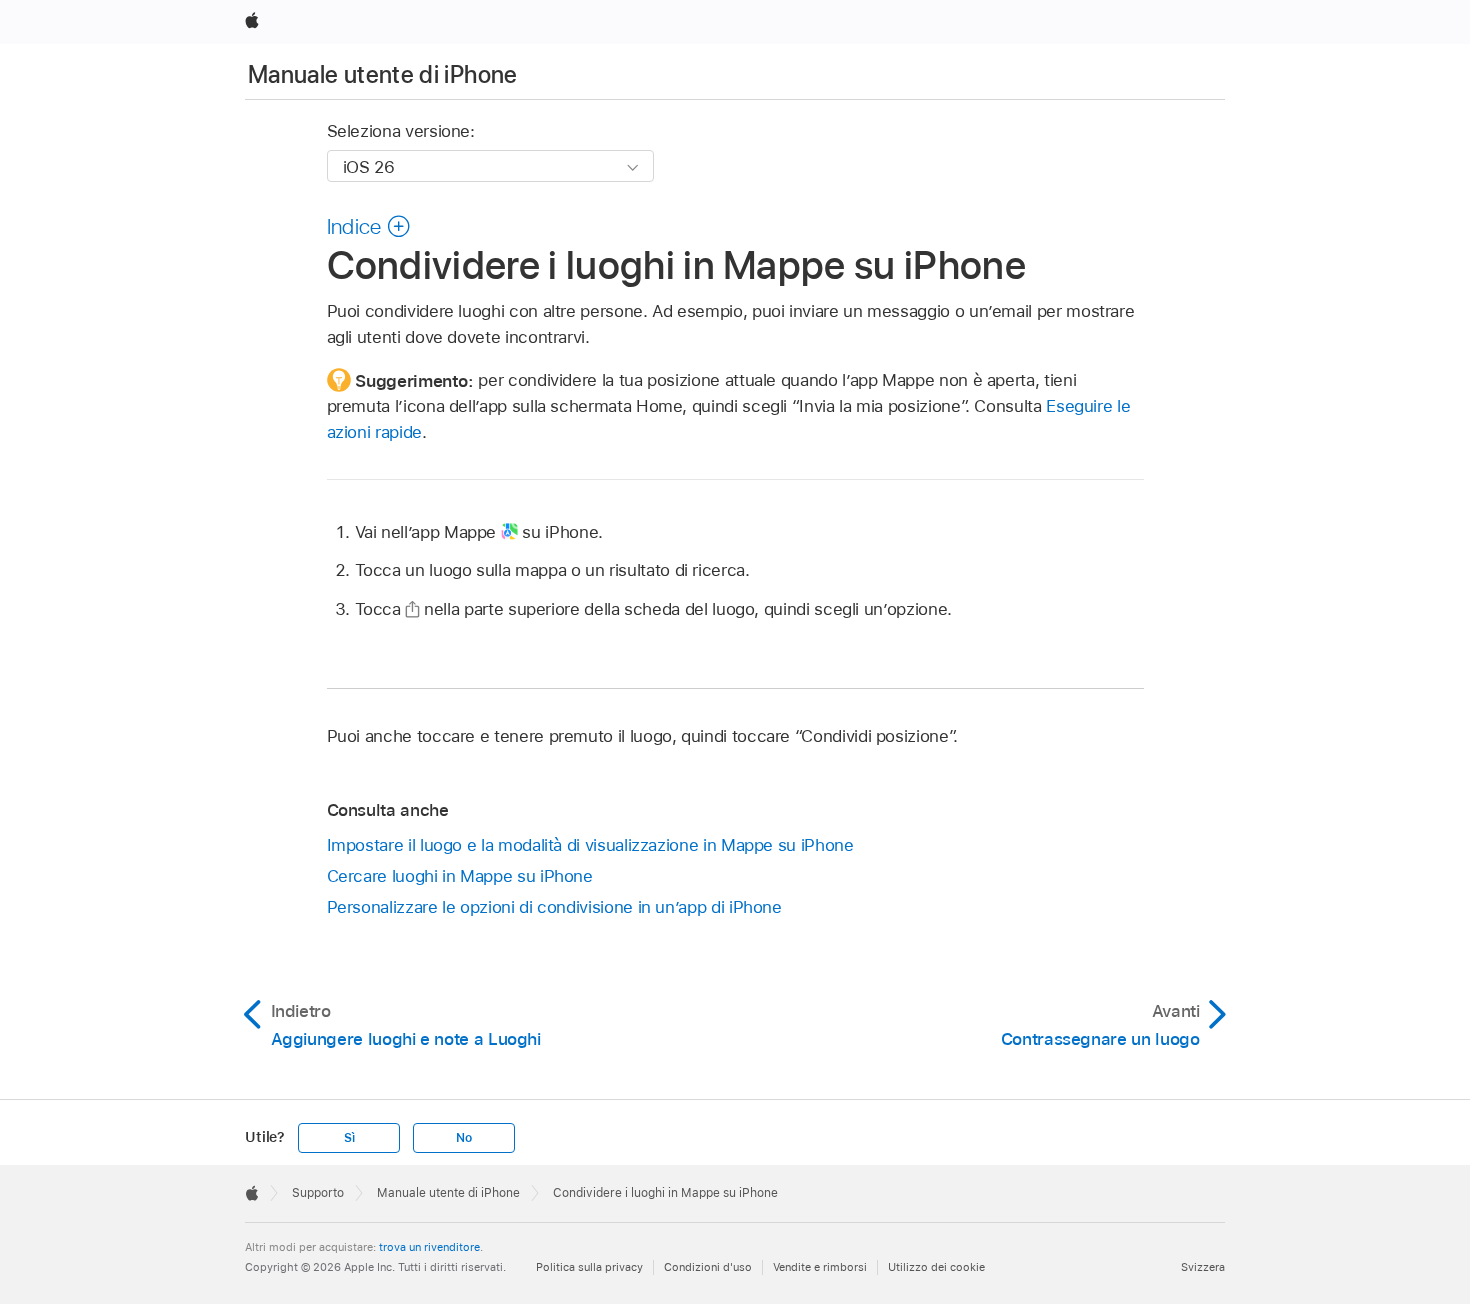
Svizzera (1203, 1267)
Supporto (318, 1193)
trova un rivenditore (429, 1247)
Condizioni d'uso (708, 1267)
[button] (369, 226)
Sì (349, 1138)
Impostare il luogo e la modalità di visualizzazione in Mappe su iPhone (590, 845)
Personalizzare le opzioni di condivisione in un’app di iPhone (554, 907)
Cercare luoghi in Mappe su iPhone (460, 876)
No (464, 1138)
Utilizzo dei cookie (936, 1267)
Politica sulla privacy (589, 1267)
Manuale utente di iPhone (383, 74)
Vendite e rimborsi (820, 1267)
